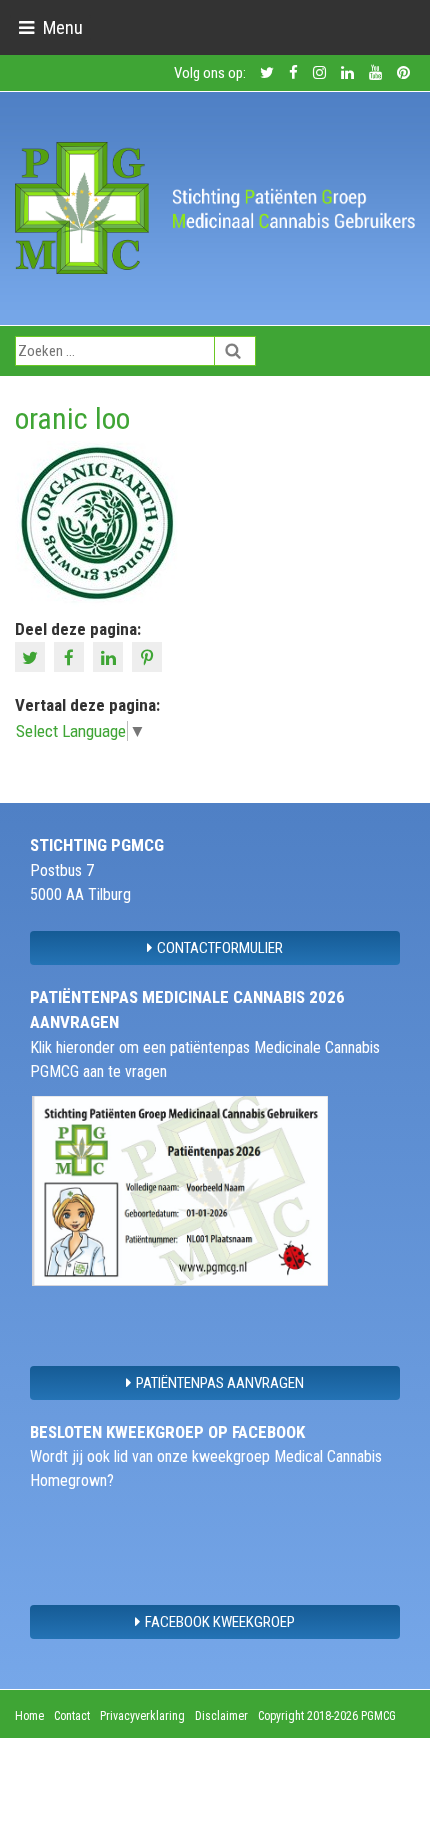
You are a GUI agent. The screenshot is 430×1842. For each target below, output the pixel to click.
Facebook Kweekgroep (220, 1622)
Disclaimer (221, 1716)
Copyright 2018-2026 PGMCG (327, 1716)
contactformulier (220, 948)
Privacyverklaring (142, 1716)
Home (29, 1716)
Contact (72, 1716)
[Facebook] (71, 656)
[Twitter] (32, 656)
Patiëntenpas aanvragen (220, 1383)
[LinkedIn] (110, 656)
